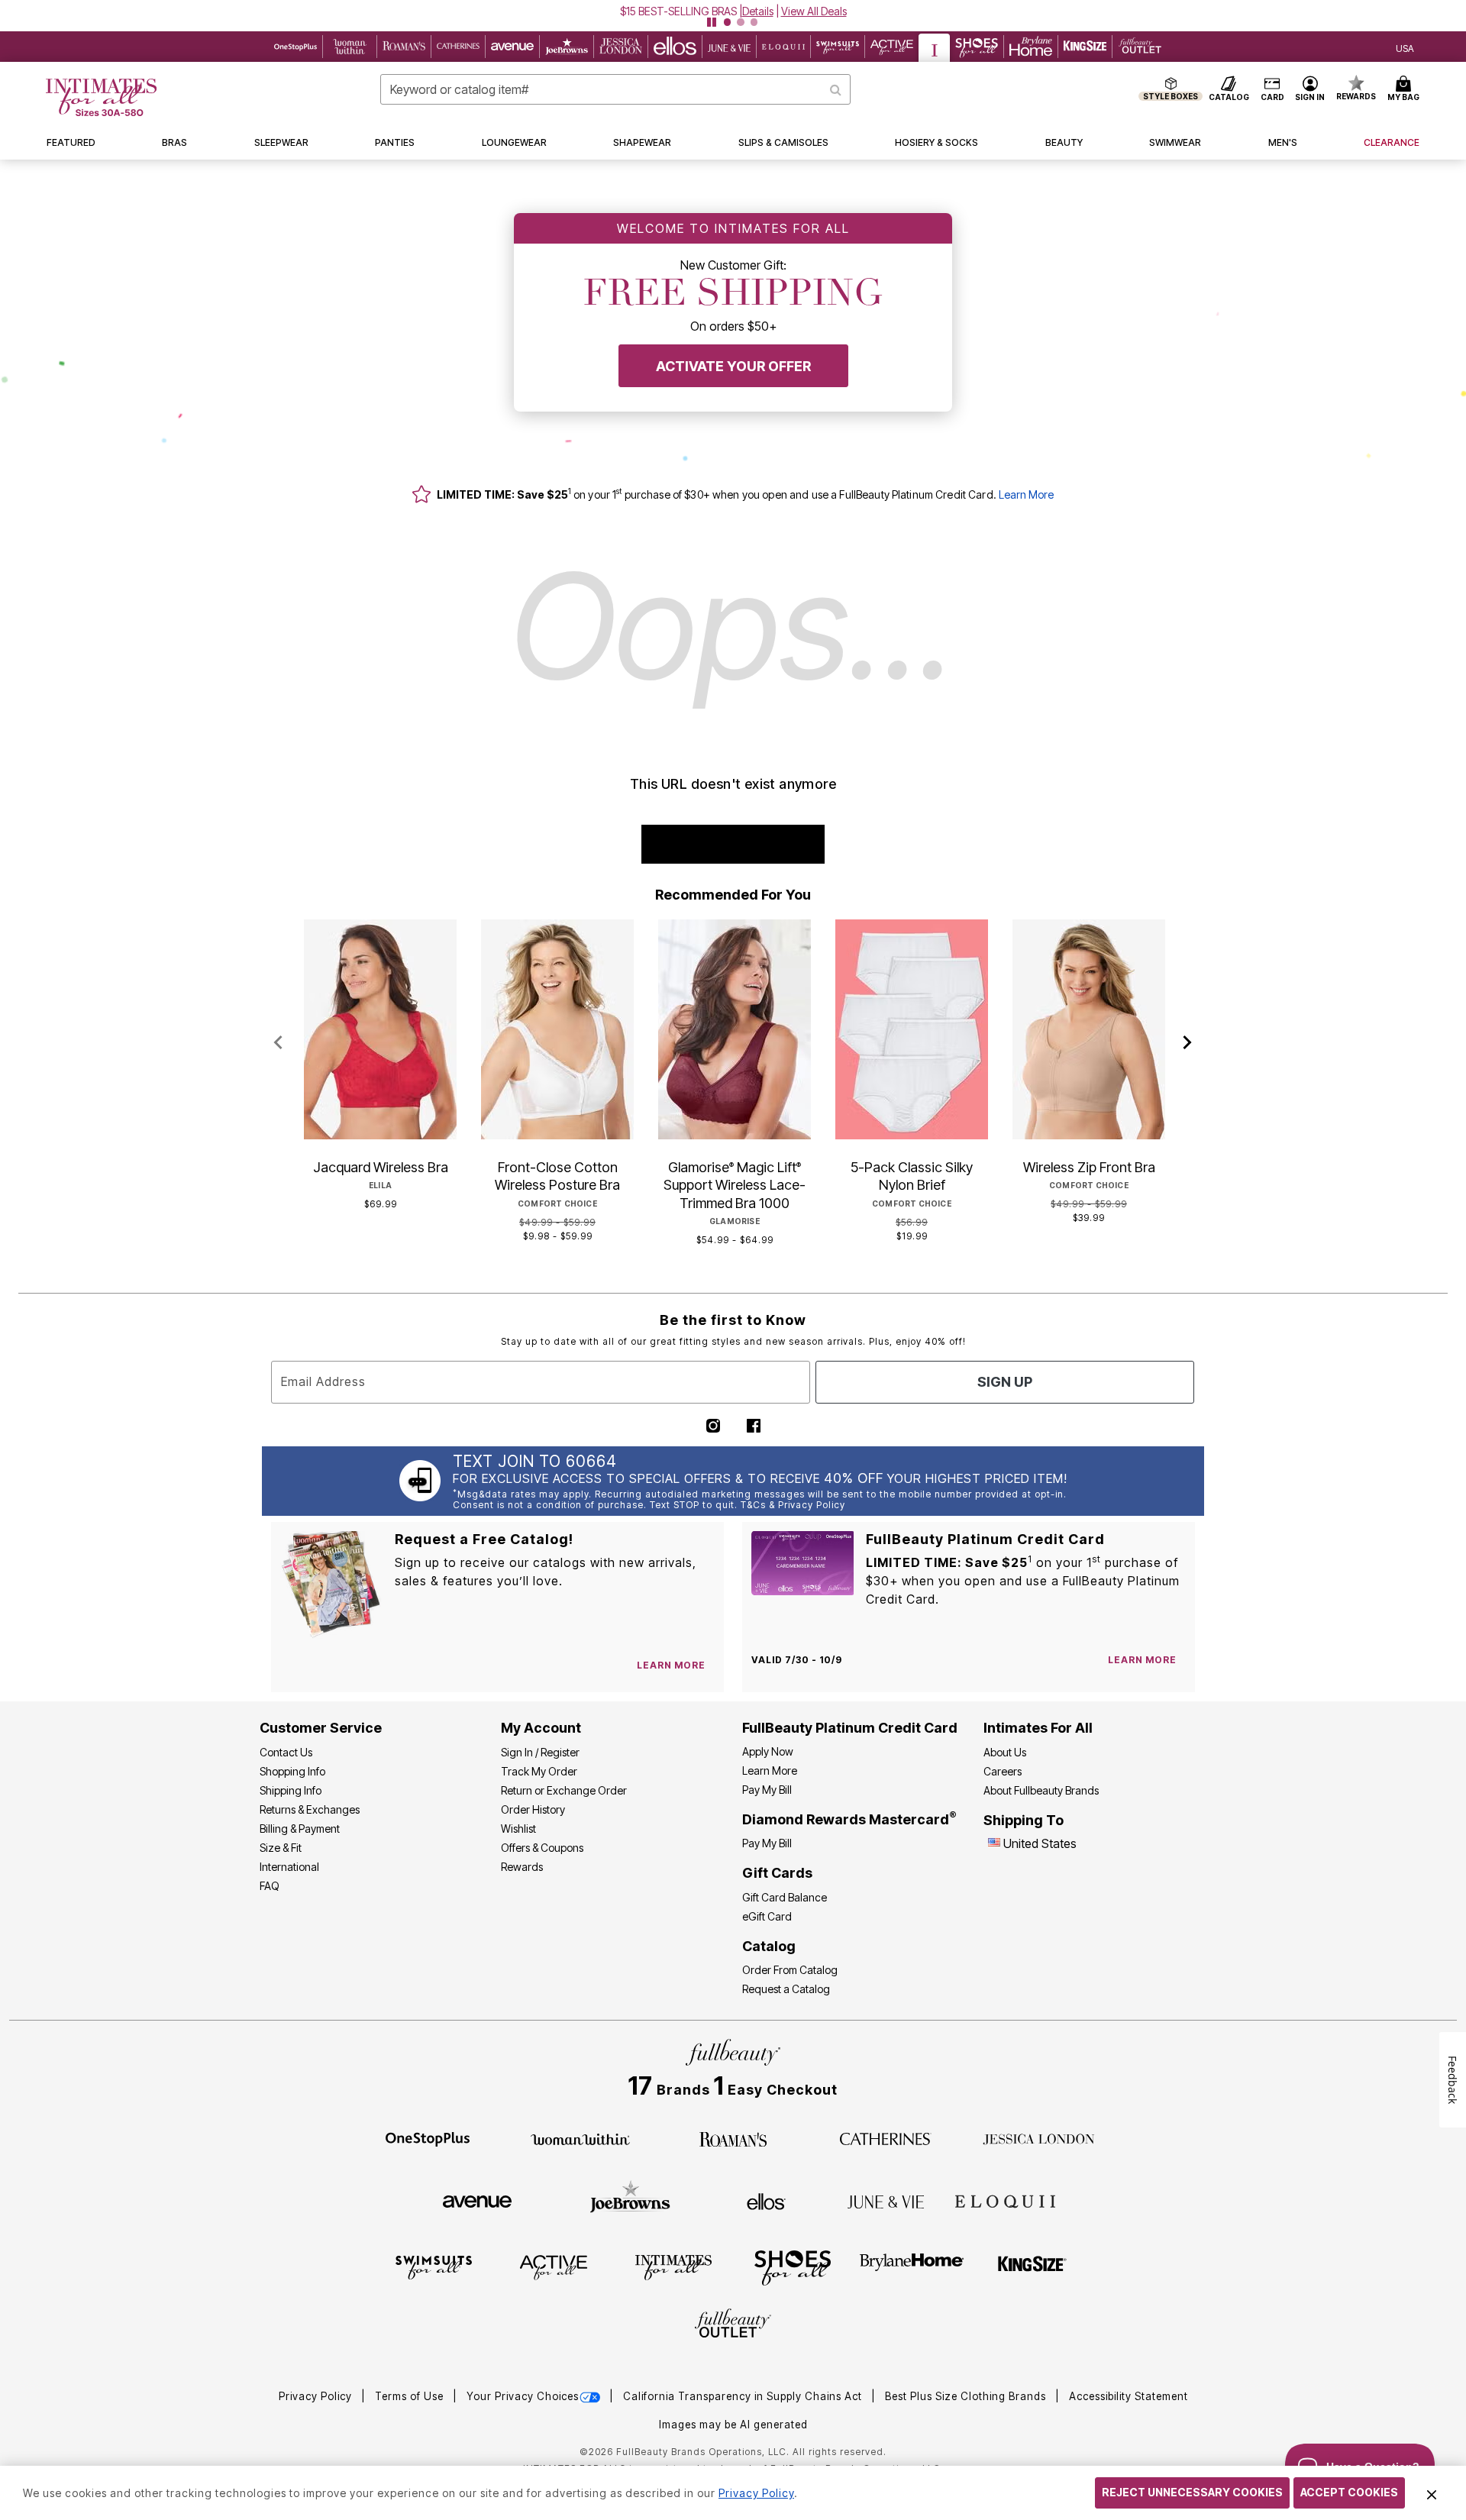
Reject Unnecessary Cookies (1192, 2492)
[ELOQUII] (1005, 2199)
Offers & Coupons (542, 1848)
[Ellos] (766, 2200)
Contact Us (286, 1752)
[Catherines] (886, 2138)
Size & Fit (281, 1848)
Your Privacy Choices (523, 2396)
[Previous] (278, 1043)
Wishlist (518, 1829)
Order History (533, 1809)
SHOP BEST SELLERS (733, 844)
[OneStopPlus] (428, 2138)
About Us (1005, 1752)
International (289, 1867)
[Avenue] (477, 2201)
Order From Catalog (790, 1970)
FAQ (270, 1886)
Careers (1003, 1771)
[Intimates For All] (673, 2266)
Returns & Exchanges (310, 1809)
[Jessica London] (1039, 2138)
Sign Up (1005, 1382)
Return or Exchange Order (564, 1790)
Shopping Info (292, 1771)
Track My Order (539, 1771)
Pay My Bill (767, 1790)
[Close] (1432, 2493)
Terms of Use (411, 2396)
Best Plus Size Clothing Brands (967, 2396)
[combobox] (615, 89)
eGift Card (767, 1916)
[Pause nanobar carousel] (712, 22)
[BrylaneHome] (912, 2266)
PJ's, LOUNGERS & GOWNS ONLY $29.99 (678, 11)
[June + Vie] (886, 2201)
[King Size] (1032, 2266)
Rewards (522, 1867)
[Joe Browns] (630, 2199)
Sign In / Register (540, 1752)
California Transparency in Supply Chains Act (744, 2396)
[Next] (1188, 1043)
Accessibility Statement (1129, 2396)
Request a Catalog (786, 1989)
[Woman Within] (580, 2138)
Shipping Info (291, 1790)
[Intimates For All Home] (101, 97)
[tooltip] (296, 47)
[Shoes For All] (793, 2266)
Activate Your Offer (733, 366)
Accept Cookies (1349, 2492)
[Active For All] (554, 2266)
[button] (733, 11)
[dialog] (1405, 47)
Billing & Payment (300, 1829)
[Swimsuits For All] (434, 2266)
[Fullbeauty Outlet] (733, 2325)
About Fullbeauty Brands (1041, 1790)
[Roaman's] (733, 2138)
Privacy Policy (317, 2396)
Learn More (1026, 494)
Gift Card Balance (785, 1897)
